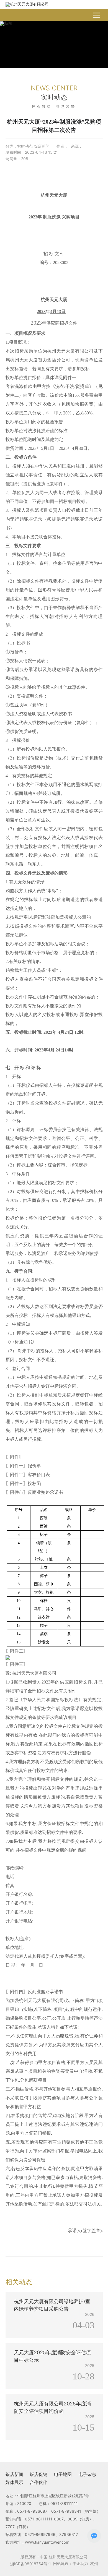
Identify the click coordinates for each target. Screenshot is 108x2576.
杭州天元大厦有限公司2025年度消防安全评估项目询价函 (53, 2400)
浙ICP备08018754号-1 (31, 2564)
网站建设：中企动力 (71, 2563)
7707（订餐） (18, 2527)
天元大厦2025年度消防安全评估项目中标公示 (51, 2346)
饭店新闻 (42, 146)
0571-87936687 (32, 2511)
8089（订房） (80, 2519)
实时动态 (25, 146)
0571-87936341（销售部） (76, 2511)
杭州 (94, 2563)
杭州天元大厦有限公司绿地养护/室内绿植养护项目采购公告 (53, 2298)
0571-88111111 (64, 2503)
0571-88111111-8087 (44, 2519)
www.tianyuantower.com (47, 2542)
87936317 (69, 2534)
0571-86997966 (40, 2534)
